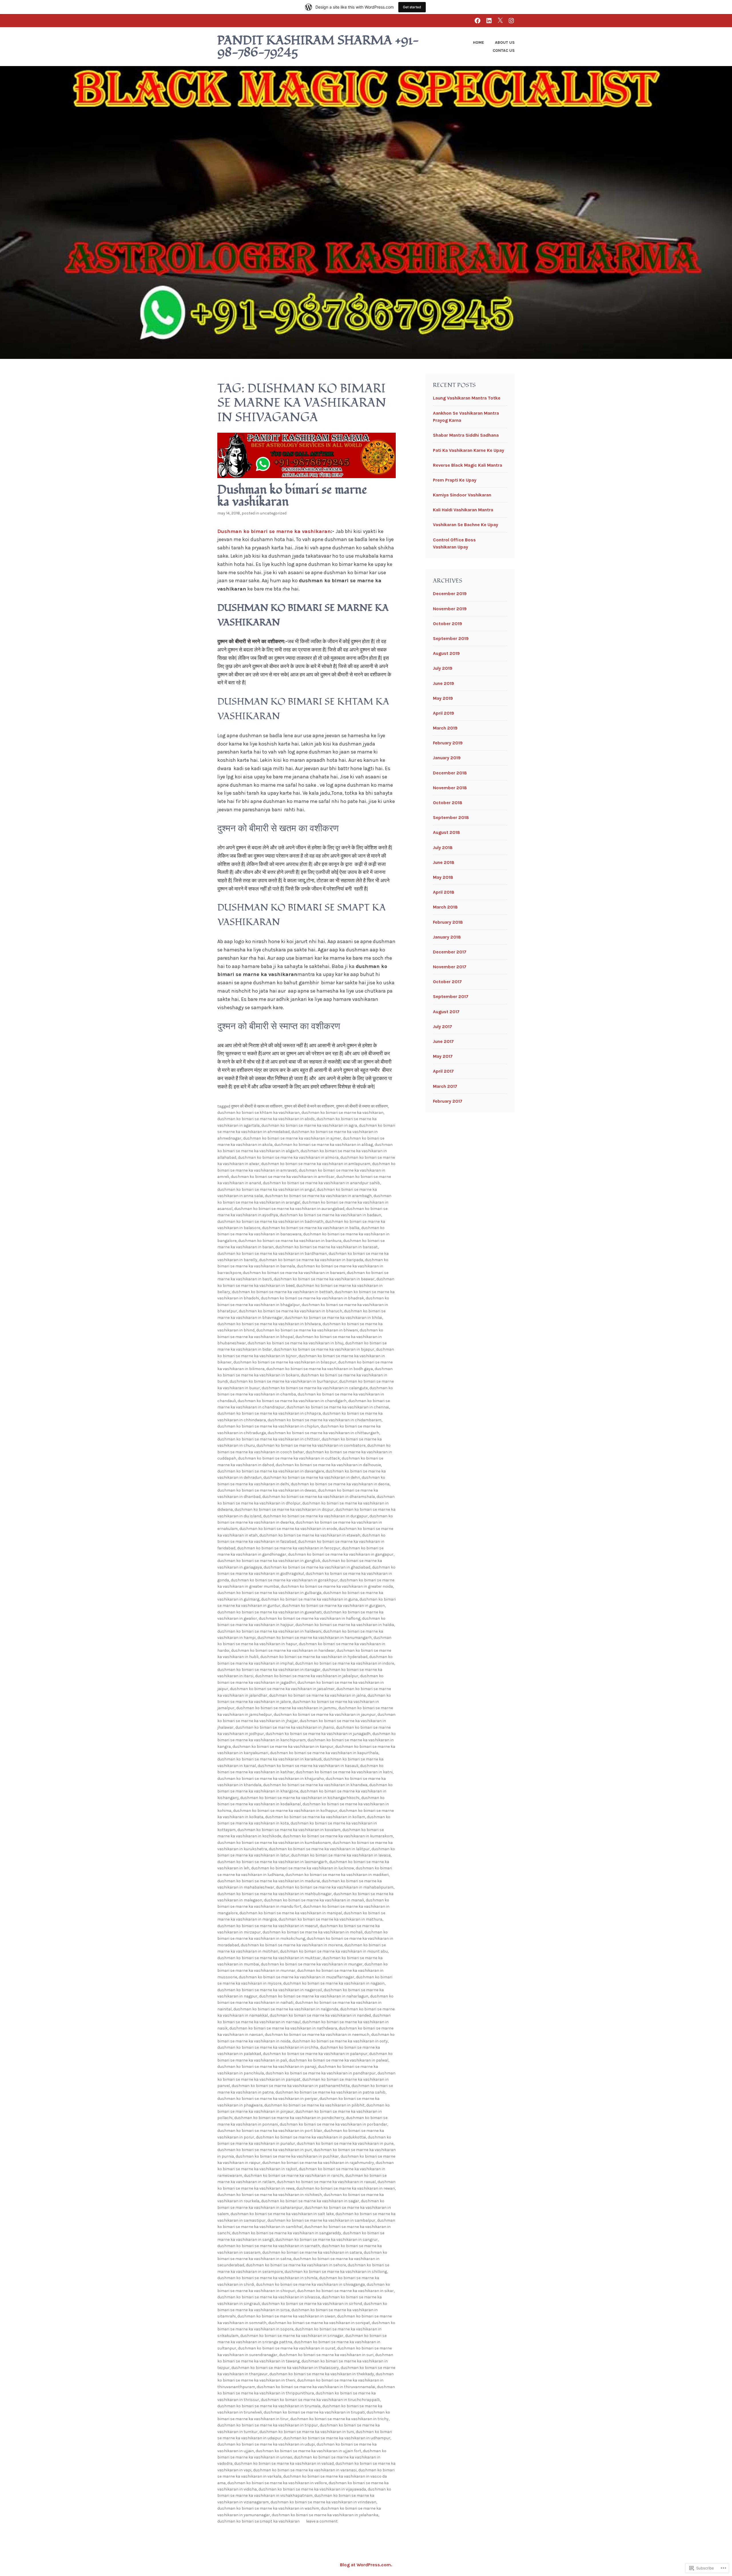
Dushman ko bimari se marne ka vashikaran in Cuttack (289, 1458)
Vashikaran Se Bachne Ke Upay (466, 525)
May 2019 (443, 698)
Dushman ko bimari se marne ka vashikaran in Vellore (277, 2483)
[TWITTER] (500, 20)
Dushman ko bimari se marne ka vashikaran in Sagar (310, 2201)
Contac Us (504, 50)
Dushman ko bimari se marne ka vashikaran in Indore (345, 1663)
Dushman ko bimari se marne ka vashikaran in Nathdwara (283, 2028)
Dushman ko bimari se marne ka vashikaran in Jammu (286, 1708)
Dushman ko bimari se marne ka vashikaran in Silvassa (269, 2297)
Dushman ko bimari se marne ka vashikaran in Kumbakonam (274, 1843)
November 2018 (450, 788)
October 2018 (448, 803)
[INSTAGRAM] (511, 20)
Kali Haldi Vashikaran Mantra (463, 510)
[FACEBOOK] (478, 20)
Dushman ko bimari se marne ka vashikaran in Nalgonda (286, 2009)
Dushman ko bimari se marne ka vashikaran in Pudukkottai (311, 2137)
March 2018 (445, 907)
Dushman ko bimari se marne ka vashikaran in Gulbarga (269, 1593)
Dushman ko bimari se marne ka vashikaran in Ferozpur (289, 1548)
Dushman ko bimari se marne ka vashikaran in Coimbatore (311, 1445)
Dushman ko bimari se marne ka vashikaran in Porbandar (333, 2124)
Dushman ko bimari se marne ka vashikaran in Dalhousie (328, 1465)
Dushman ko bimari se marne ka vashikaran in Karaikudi (269, 1759)
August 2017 (446, 1012)
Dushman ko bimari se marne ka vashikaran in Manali (314, 1900)
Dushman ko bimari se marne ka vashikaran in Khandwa (315, 1785)
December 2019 (450, 594)
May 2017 (443, 1056)
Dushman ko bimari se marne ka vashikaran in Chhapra (269, 1413)
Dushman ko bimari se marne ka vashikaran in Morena (292, 1945)
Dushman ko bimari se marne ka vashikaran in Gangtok (269, 1561)
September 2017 (451, 996)
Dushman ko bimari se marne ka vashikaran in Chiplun (268, 1426)
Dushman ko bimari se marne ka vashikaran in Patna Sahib (330, 2092)
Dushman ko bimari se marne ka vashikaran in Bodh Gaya (320, 1369)
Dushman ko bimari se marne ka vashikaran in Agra (309, 1125)
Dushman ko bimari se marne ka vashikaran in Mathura (330, 1919)
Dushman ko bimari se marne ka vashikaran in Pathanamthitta (291, 2086)
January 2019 (447, 758)
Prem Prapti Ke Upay (455, 480)
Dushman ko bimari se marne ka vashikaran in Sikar (345, 2291)
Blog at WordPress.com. (366, 2565)
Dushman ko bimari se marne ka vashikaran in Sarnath (269, 2246)
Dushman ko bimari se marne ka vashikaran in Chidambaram (325, 1420)
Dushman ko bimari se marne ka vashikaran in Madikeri (337, 1875)
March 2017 (445, 1086)
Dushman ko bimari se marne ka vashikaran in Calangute (315, 1388)
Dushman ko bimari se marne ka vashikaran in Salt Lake (282, 2214)
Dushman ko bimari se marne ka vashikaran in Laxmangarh (272, 1862)
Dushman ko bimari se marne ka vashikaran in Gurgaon (333, 1606)
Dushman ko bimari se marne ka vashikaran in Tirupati (314, 2412)
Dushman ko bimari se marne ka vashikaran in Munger (312, 1964)
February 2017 (448, 1101)
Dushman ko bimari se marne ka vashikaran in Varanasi (305, 2470)
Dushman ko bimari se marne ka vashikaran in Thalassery (285, 2368)
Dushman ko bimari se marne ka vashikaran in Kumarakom (338, 1836)
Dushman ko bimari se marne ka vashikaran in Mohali (313, 1932)
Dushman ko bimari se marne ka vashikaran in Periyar (267, 2099)
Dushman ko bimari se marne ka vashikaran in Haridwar (283, 1650)
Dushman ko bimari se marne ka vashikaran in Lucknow (303, 1868)
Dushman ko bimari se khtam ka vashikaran (258, 1113)
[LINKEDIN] (489, 20)
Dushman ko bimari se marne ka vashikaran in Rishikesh (270, 2195)
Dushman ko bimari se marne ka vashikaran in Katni (344, 1772)
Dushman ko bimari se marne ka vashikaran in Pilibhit (314, 2105)
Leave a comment (322, 2521)
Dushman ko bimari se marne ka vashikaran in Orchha (268, 2047)
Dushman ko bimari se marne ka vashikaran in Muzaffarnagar (297, 1977)
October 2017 (447, 982)
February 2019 (448, 743)
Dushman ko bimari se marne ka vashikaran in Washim (268, 2508)
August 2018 (446, 832)
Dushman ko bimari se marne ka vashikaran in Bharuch (291, 1311)
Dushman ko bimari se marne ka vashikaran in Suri (326, 2355)
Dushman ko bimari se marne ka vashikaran (292, 496)
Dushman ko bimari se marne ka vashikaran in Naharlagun (314, 1996)
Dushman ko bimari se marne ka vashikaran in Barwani (294, 1273)
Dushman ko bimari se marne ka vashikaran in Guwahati (269, 1612)
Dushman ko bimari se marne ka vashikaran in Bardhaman (272, 1254)
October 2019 (447, 624)
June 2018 (444, 862)
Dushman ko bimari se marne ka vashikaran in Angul (266, 1189)
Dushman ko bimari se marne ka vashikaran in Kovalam (289, 1830)
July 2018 (443, 847)
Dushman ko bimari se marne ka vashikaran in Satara (312, 2252)
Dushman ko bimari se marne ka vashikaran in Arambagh (318, 1196)
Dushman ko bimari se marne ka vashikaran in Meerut (268, 1926)
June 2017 (443, 1041)
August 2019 (446, 653)
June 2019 (443, 683)
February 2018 (448, 922)
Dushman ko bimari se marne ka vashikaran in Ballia (311, 1228)
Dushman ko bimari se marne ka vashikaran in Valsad (284, 2463)
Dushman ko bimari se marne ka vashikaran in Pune (345, 2143)
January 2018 (447, 937)
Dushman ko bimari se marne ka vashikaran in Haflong (310, 1618)
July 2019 (443, 668)
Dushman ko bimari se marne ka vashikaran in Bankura (290, 1241)
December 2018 (450, 773)
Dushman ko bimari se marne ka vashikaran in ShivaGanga (310, 2284)
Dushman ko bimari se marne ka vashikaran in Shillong (336, 2272)
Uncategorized (273, 513)
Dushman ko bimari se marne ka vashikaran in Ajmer (292, 1138)
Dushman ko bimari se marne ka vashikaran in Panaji (267, 2067)
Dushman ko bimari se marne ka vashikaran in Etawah (310, 1535)
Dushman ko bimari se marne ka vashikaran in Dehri (312, 1477)
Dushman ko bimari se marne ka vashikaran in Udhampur (337, 2438)
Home (479, 42)
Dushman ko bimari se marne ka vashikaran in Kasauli (308, 1766)
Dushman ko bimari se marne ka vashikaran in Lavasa (341, 1855)
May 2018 (443, 877)
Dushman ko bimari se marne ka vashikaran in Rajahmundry (318, 2163)
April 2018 (444, 892)
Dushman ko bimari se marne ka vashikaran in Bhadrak (312, 1298)
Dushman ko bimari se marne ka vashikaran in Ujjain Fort (308, 2451)
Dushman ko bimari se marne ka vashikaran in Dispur (284, 1509)
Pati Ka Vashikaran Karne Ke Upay (469, 450)
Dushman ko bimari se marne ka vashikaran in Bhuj (296, 1343)
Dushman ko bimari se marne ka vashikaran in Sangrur (327, 2240)
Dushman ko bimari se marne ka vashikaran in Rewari (346, 2188)
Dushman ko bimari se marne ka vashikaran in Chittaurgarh (323, 1433)
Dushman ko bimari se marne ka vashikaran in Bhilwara (269, 1324)
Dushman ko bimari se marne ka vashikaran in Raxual (326, 2182)
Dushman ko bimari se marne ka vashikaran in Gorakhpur (284, 1580)
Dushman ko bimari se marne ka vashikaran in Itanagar (269, 1670)
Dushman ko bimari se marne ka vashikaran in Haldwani (269, 1631)
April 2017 (443, 1071)
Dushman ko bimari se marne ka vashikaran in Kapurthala (324, 1753)
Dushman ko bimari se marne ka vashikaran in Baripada (311, 1260)
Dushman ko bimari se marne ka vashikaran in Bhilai (333, 1318)
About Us (505, 42)
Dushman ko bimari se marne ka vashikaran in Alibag (324, 1145)
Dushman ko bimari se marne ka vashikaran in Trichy (339, 2419)
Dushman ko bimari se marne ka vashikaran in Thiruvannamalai (316, 2387)
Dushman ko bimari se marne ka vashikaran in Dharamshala (319, 1497)
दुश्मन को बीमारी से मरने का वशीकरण (309, 1106)
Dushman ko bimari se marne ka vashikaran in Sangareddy (287, 2233)
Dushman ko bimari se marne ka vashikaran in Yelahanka (325, 2515)
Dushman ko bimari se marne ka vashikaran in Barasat (327, 1247)
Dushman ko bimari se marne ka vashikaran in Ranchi (294, 2176)
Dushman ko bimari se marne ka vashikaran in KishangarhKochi (300, 1798)
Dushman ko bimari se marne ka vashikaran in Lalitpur (319, 1849)
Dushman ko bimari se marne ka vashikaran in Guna (309, 1599)
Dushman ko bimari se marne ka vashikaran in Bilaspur (285, 1362)
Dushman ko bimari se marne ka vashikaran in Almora (288, 1157)
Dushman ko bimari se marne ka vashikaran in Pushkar (287, 2156)
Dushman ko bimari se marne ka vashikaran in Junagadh (318, 1734)
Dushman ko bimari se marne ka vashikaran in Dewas (267, 1490)
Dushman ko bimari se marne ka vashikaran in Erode (288, 1529)
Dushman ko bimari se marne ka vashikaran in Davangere (271, 1471)
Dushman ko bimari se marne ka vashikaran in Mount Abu (334, 1951)
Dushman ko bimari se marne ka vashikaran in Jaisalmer (282, 1689)
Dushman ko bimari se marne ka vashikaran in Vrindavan (323, 2502)
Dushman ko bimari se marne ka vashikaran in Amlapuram (316, 1164)
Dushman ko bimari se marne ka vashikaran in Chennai (338, 1407)
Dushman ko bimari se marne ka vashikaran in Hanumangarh (315, 1638)
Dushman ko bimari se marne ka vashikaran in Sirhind (312, 2304)
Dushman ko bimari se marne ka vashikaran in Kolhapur (285, 1811)
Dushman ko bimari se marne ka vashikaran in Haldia (345, 1625)
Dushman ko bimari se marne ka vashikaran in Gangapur (341, 1554)
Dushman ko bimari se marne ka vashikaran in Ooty (340, 2041)
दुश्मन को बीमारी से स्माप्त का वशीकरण (362, 1106)
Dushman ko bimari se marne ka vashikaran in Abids (266, 1119)
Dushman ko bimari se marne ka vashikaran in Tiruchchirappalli (320, 2400)
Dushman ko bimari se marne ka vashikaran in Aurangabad (289, 1209)
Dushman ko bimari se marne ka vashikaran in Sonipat (319, 2323)
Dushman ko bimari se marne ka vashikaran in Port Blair (270, 2131)
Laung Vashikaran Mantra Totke (467, 398)
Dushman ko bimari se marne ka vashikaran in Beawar (324, 1279)
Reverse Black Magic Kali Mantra (468, 465)
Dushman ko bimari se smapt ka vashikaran (258, 2521)
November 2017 (450, 967)
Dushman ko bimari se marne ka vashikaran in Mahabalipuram (335, 1887)
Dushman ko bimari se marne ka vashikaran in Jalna (317, 1695)
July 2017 (442, 1026)
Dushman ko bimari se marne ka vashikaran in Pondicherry (289, 2118)
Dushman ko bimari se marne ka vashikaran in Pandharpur (321, 2073)
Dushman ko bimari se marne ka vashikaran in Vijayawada (312, 2489)
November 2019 (450, 609)
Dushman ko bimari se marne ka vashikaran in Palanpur (315, 2054)
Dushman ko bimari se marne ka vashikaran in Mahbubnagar (274, 1894)
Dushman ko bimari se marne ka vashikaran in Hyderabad (314, 1657)
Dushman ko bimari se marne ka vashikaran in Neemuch (317, 2035)
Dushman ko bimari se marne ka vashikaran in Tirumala (269, 2406)
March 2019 (445, 728)
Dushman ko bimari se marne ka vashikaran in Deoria (340, 1484)
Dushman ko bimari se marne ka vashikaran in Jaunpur (325, 1715)
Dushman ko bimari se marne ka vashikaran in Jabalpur (307, 1676)
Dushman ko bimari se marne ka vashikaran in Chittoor (269, 1439)
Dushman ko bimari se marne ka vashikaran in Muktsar (269, 1958)
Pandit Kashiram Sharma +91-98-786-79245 (318, 47)
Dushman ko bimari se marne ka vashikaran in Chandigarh (292, 1401)
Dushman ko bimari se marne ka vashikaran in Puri (265, 2150)
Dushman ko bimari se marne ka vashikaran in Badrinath (270, 1222)
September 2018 (451, 817)
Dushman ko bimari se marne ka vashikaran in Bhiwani (307, 1330)
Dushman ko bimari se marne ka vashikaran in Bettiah (282, 1292)
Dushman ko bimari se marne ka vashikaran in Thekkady (322, 2374)
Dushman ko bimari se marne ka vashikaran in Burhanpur (284, 1381)
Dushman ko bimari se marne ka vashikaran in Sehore (296, 2265)
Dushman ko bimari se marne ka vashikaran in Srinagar (292, 2336)
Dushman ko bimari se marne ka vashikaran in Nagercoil (270, 1990)
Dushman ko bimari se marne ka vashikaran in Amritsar (283, 1177)
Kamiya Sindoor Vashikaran (462, 495)
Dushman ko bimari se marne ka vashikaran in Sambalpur (321, 2220)
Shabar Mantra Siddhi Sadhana (466, 435)
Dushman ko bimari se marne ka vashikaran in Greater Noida (337, 1586)
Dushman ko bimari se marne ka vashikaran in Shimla (267, 2278)
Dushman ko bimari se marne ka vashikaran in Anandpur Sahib (321, 1183)
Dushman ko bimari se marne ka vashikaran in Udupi (266, 2444)
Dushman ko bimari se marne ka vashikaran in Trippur (268, 2425)
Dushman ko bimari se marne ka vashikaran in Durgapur (315, 1516)
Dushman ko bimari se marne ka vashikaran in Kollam (315, 1817)
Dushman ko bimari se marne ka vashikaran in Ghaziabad (317, 1567)
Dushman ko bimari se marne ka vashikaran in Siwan (286, 2316)
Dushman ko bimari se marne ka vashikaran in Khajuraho (271, 1779)
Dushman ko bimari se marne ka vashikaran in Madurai (269, 1881)
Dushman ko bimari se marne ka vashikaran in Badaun (330, 1215)
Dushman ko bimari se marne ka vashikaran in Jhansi (285, 1727)
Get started (412, 7)
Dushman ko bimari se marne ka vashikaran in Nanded (320, 2015)
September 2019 (451, 638)
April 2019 (443, 713)
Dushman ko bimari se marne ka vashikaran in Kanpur (283, 1747)
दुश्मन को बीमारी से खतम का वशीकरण (257, 1106)
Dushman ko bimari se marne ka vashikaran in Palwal (339, 2060)
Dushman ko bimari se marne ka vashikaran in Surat (287, 2348)
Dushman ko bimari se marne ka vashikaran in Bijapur (324, 1349)
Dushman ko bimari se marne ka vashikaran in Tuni (307, 2432)
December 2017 (450, 952)
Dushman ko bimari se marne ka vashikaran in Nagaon (334, 1983)
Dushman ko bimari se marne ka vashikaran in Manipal (291, 1913)
